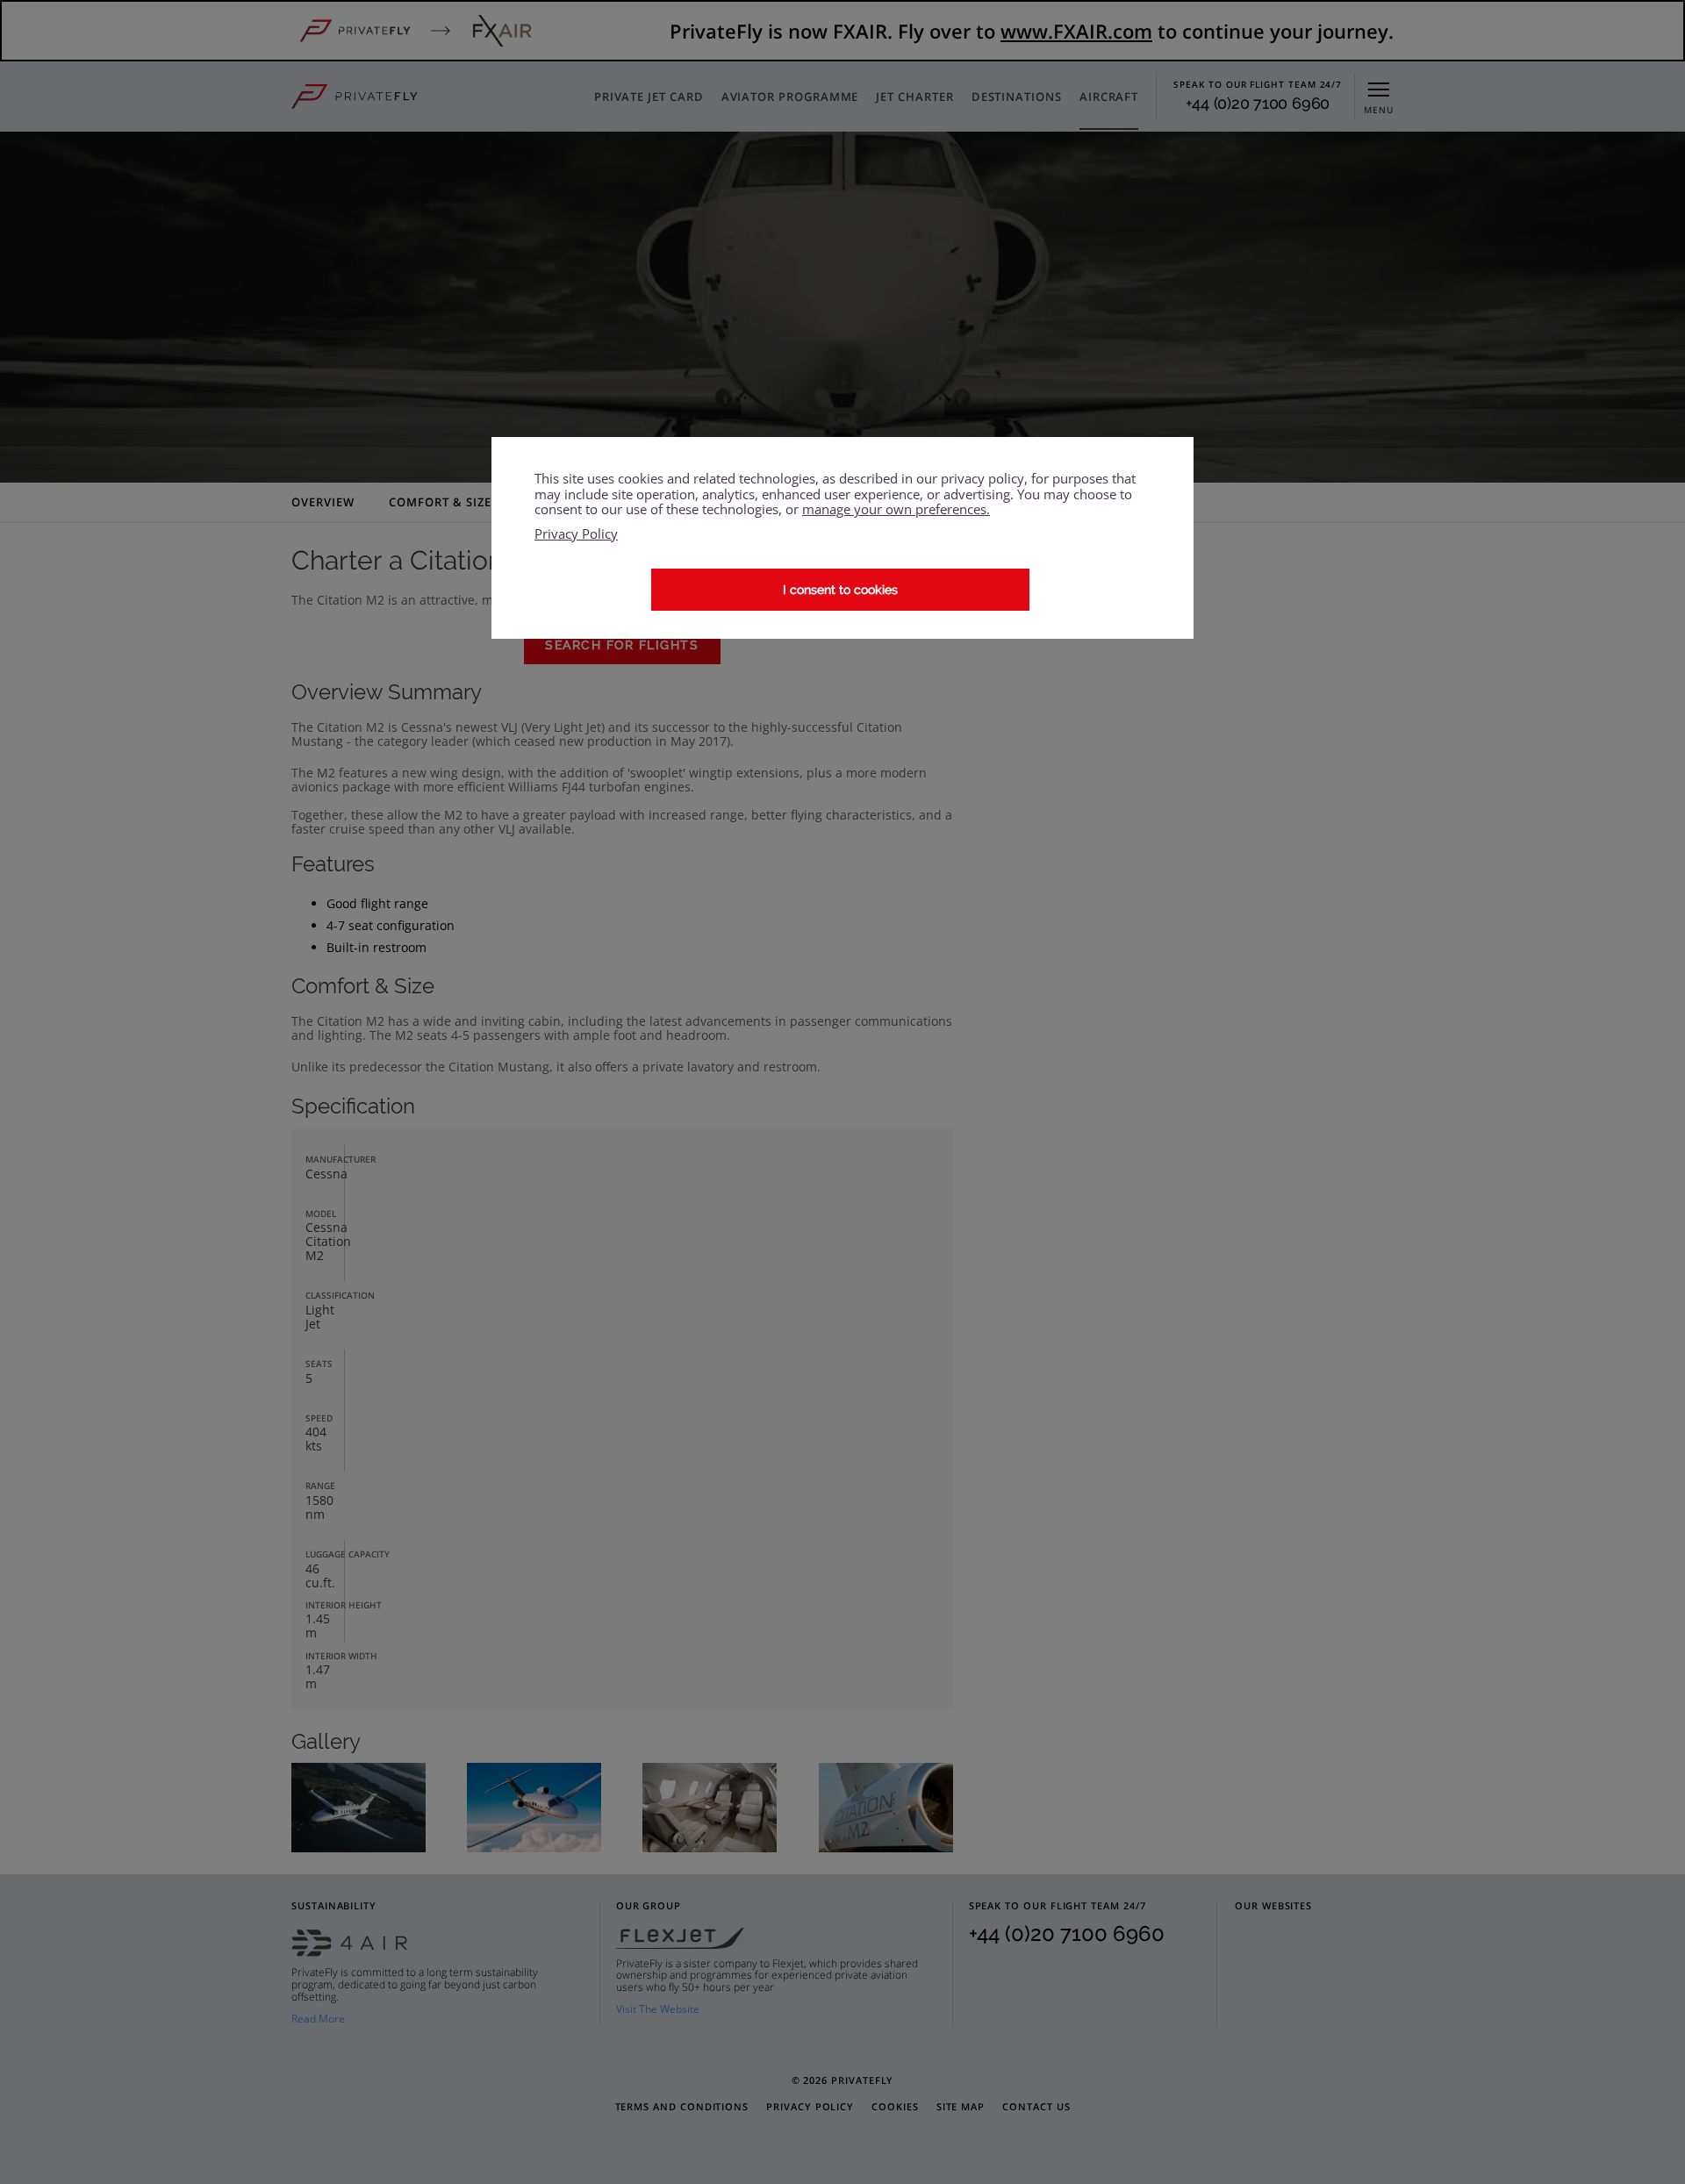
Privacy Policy (576, 534)
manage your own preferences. (896, 509)
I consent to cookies (840, 590)
